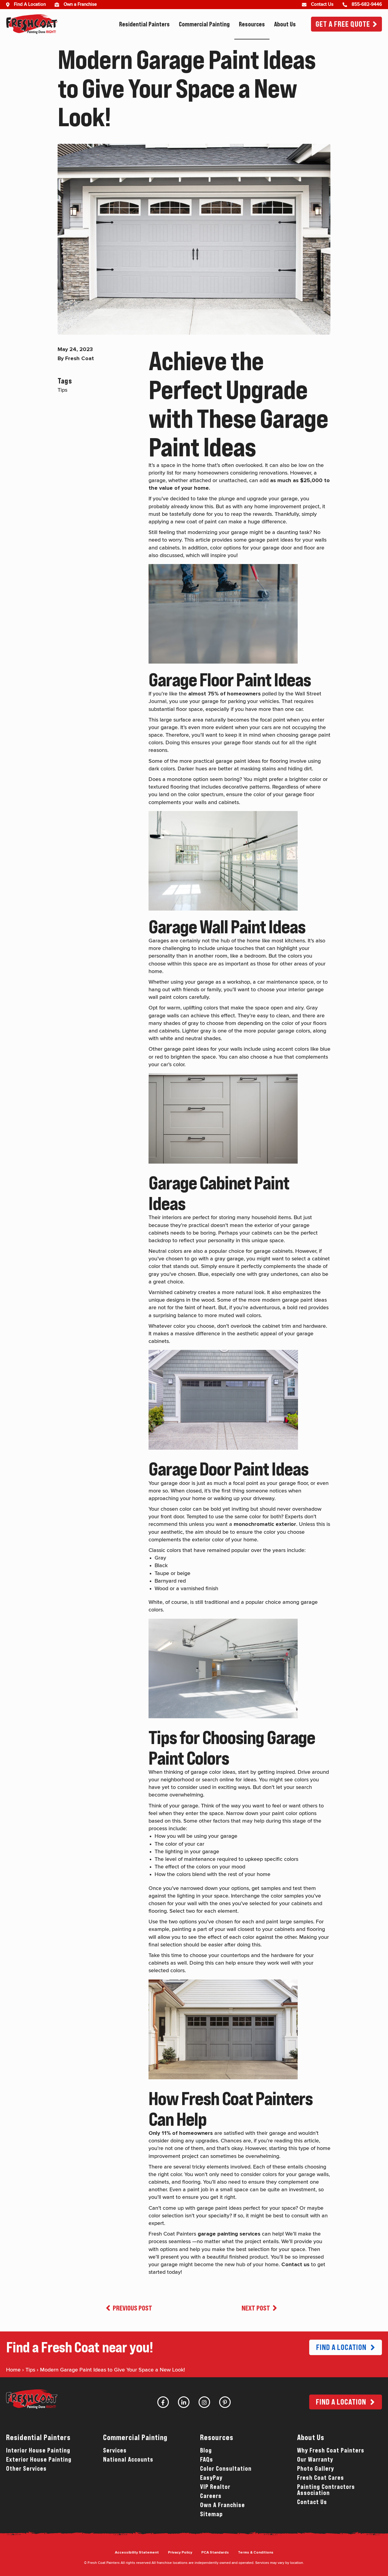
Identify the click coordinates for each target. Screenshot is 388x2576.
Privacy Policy (180, 2553)
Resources (252, 24)
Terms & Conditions (256, 2553)
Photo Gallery (316, 2469)
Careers (211, 2496)
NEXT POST (256, 2308)
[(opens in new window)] (59, 5)
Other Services (26, 2469)
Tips (30, 2370)
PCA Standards (215, 2553)
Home (13, 2370)
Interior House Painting (38, 2450)
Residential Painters (144, 24)
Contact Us (312, 2502)
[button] (346, 2347)
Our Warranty (315, 2459)
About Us (285, 24)
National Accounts (128, 2459)
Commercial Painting (204, 24)
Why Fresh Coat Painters (331, 2450)
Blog (206, 2450)
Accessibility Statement (137, 2553)
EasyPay (211, 2478)
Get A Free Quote (343, 24)
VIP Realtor (215, 2487)
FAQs (207, 2459)
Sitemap (211, 2514)
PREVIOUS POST (132, 2308)
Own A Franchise (222, 2505)
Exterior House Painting (39, 2459)
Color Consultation (226, 2469)
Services (115, 2450)
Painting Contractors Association (326, 2490)
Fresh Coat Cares (321, 2478)
